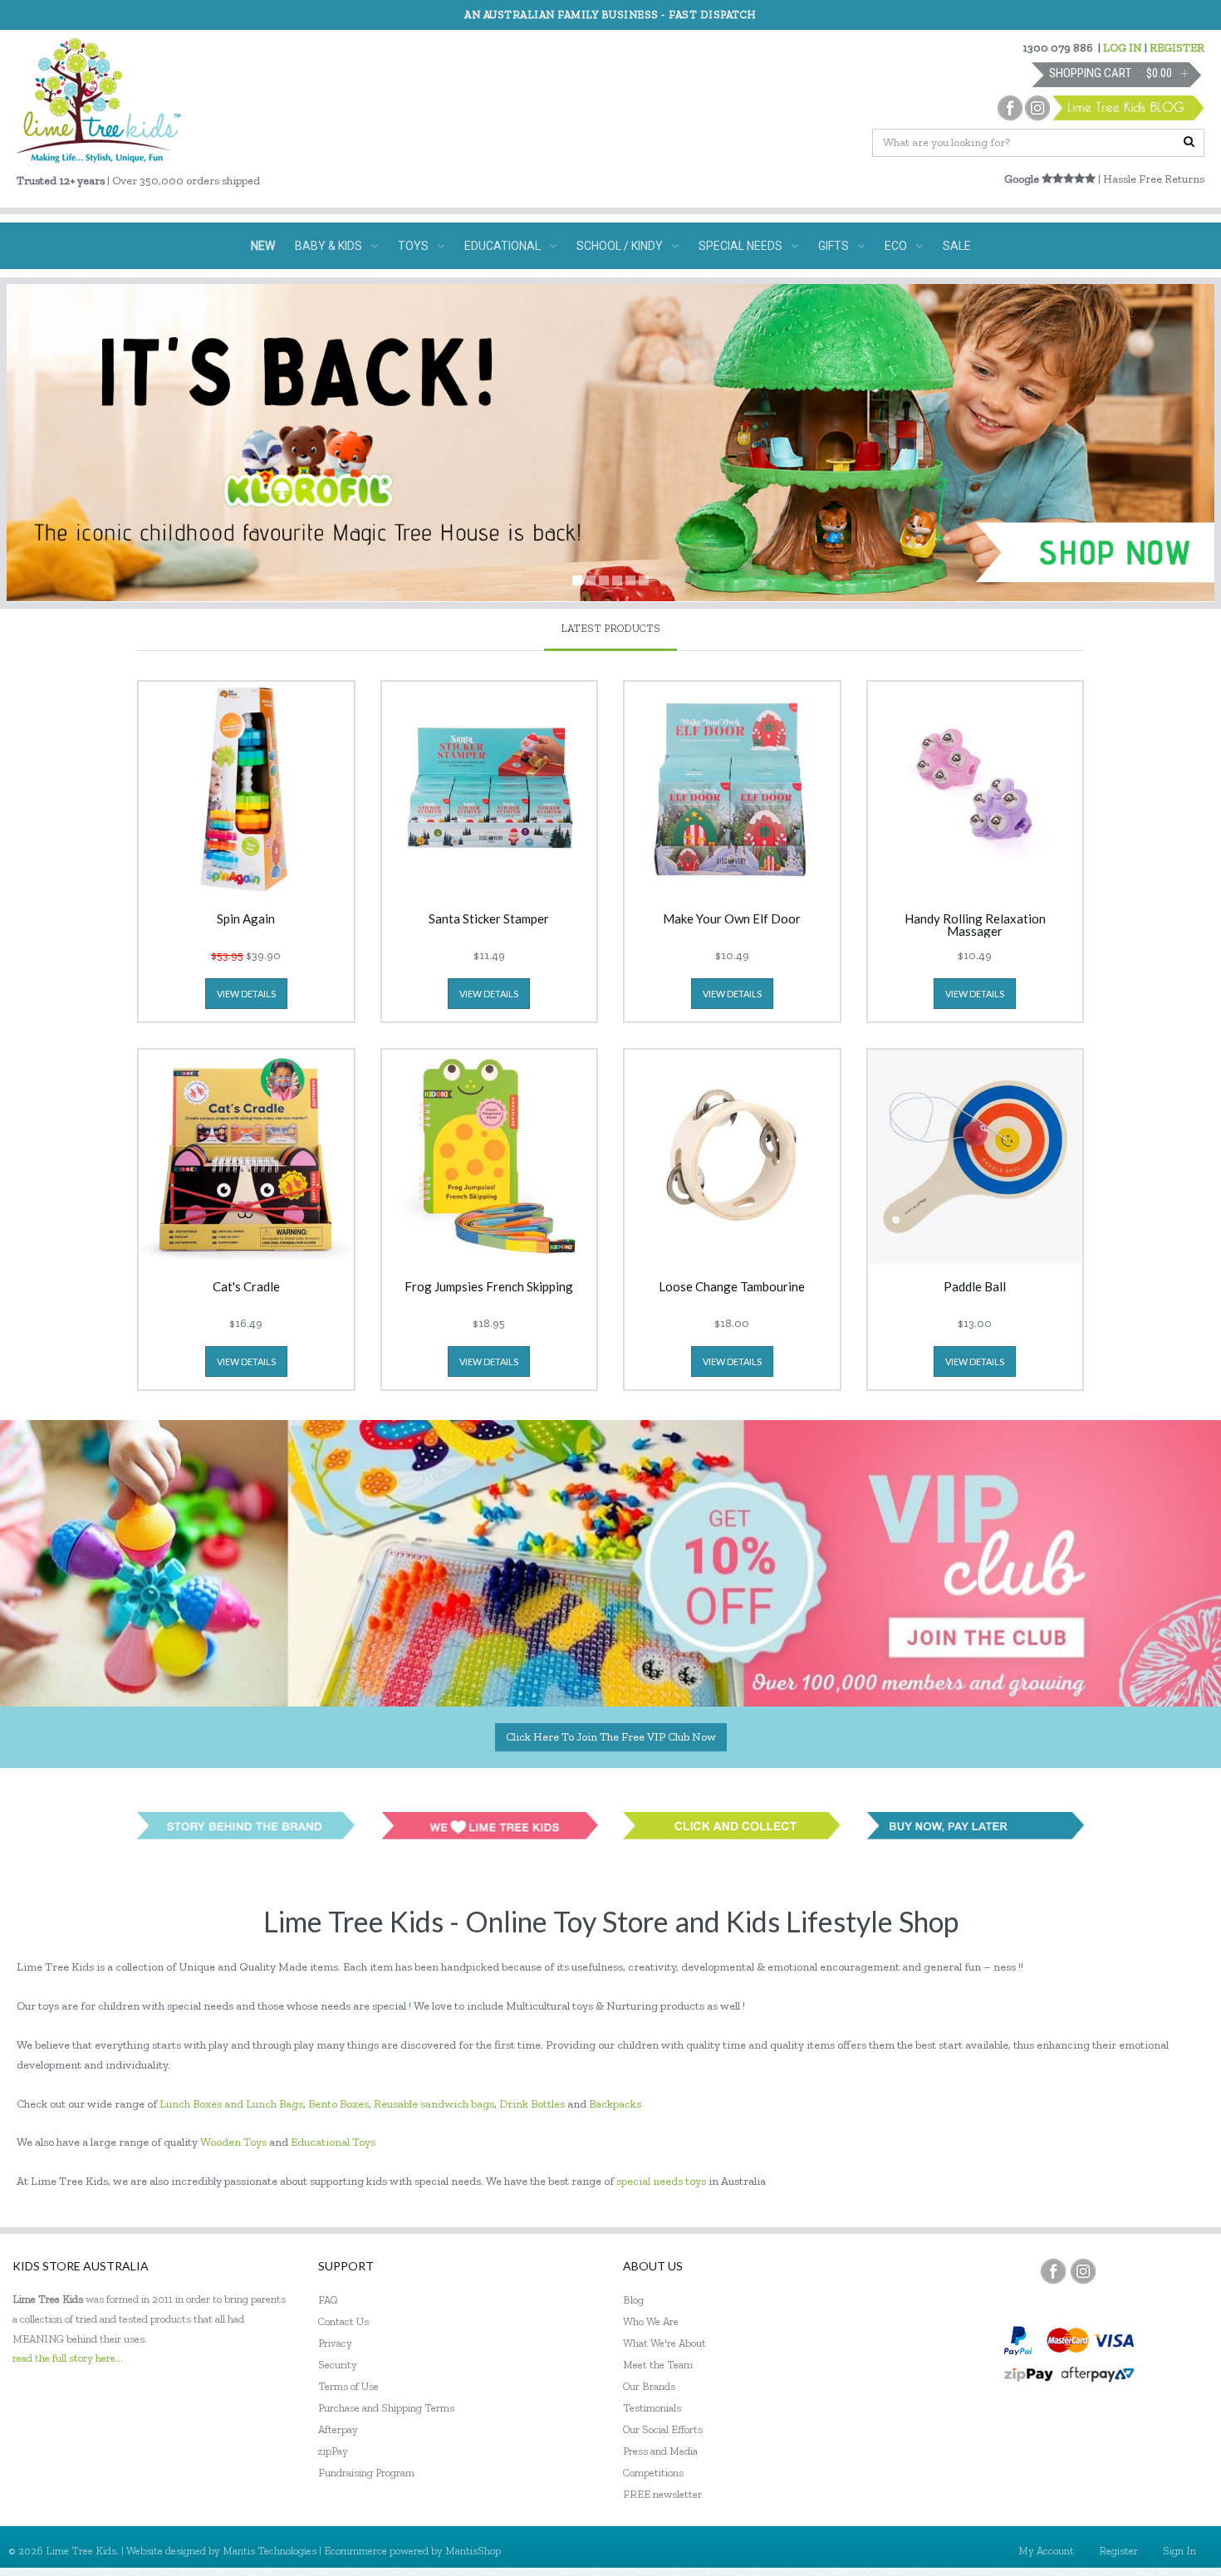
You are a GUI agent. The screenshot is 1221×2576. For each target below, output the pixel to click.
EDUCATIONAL (503, 246)
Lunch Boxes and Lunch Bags (231, 2104)
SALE (957, 246)
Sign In (1179, 2551)
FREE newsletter (662, 2494)
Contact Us (343, 2321)
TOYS (413, 246)
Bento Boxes (338, 2104)
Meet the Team (658, 2365)
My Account (1046, 2551)
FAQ (328, 2300)
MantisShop (473, 2551)
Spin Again (246, 919)
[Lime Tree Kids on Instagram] (1083, 2271)
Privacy (335, 2343)
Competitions (653, 2473)
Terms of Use (348, 2386)
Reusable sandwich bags (434, 2104)
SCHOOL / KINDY (620, 246)
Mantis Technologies (270, 2551)
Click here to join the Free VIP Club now (611, 1737)
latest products (610, 628)
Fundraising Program (366, 2473)
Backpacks (615, 2104)
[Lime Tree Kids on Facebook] (1053, 2271)
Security (338, 2365)
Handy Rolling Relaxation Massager (975, 925)
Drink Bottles (532, 2104)
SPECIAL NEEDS (740, 246)
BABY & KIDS (329, 246)
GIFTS (834, 246)
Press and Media (660, 2451)
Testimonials (652, 2408)
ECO (896, 246)
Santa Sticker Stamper (489, 919)
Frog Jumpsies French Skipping (489, 1287)
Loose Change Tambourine (732, 1287)
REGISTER (1177, 48)
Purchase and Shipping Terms (386, 2408)
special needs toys (661, 2181)
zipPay (333, 2451)
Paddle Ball (975, 1287)
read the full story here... (68, 2358)
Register (1118, 2551)
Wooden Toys (233, 2142)
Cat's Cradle (246, 1287)
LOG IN (1123, 48)
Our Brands (649, 2386)
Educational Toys (333, 2142)
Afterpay (338, 2429)
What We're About (664, 2343)
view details (246, 994)
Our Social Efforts (663, 2429)
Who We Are (651, 2321)
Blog (633, 2300)
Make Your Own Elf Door (732, 919)
